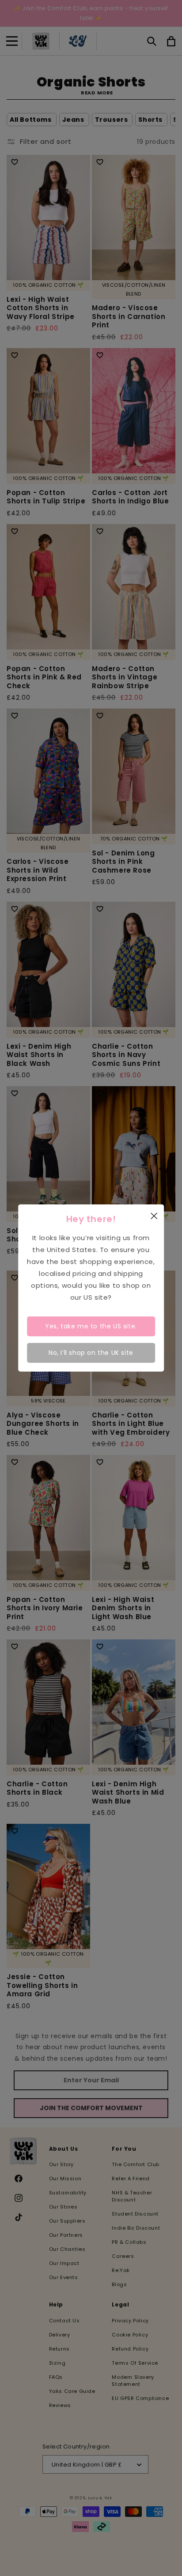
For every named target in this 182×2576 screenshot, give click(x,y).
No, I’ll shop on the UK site (91, 1353)
